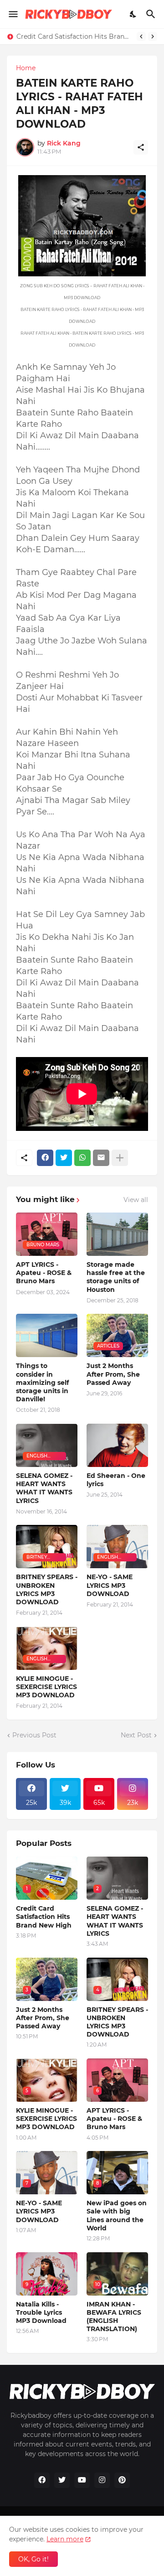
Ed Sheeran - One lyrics (116, 1480)
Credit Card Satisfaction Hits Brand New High (74, 36)
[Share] (141, 147)
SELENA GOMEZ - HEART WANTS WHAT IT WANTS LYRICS (44, 1488)
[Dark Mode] (133, 14)
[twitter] (62, 2480)
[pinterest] (122, 2480)
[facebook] (42, 2480)
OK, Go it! (33, 2559)
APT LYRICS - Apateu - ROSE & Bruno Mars (44, 1273)
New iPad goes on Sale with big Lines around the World (117, 2216)
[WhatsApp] (82, 1158)
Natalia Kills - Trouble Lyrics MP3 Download (41, 2312)
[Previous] (141, 36)
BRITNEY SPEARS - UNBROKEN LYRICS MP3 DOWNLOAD (47, 1589)
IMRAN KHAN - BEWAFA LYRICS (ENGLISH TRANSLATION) (114, 2317)
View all (136, 1200)
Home (26, 68)
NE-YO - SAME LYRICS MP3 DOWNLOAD (110, 1585)
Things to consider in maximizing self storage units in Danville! (42, 1382)
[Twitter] (64, 1158)
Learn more (65, 2539)
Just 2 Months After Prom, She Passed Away (113, 1374)
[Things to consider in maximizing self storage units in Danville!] (47, 1335)
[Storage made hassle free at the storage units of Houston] (117, 1234)
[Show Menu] (13, 14)
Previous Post (34, 1735)
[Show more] (120, 1158)
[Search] (152, 14)
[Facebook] (45, 1158)
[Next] (153, 36)
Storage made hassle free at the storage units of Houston (116, 1277)
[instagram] (102, 2480)
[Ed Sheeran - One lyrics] (117, 1445)
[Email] (101, 1158)
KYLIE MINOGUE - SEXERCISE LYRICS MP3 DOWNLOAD (46, 1687)
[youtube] (82, 2480)
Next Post (136, 1735)
